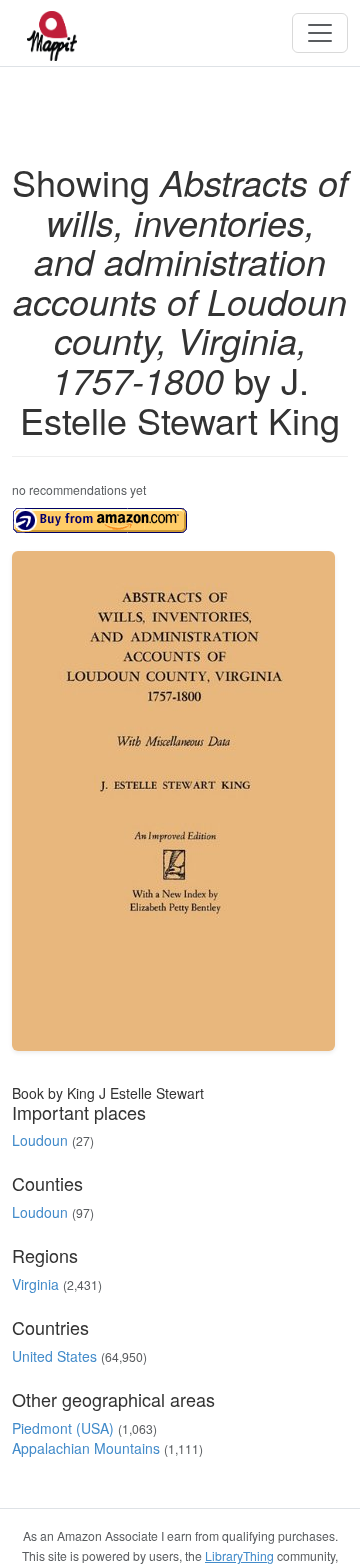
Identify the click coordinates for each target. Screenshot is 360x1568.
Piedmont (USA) (63, 1428)
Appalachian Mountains (86, 1448)
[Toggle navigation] (320, 33)
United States (54, 1356)
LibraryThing (239, 1555)
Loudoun (40, 1140)
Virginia (35, 1284)
